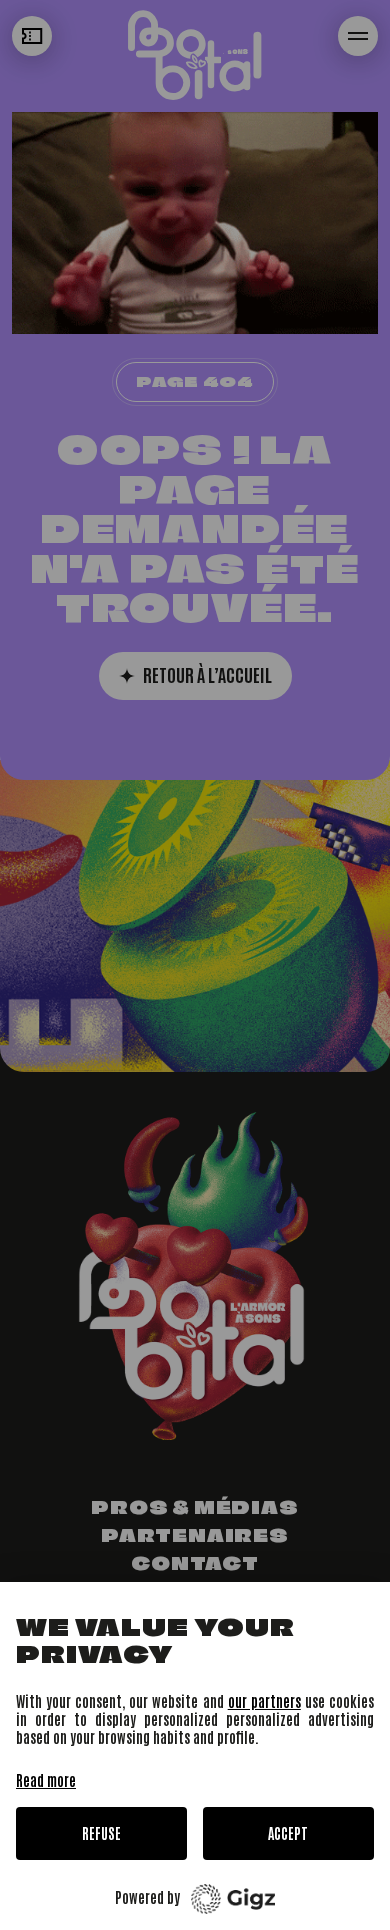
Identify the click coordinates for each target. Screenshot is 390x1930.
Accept (288, 1833)
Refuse (101, 1833)
